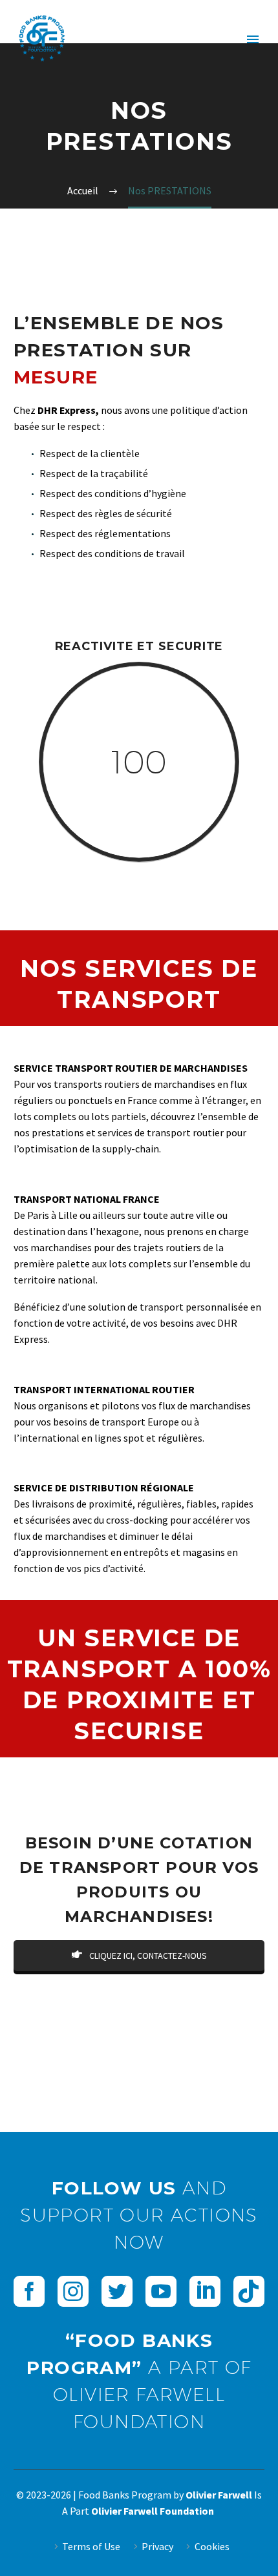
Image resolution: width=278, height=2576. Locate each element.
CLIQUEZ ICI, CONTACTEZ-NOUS (147, 1956)
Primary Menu (253, 39)
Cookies (212, 2546)
